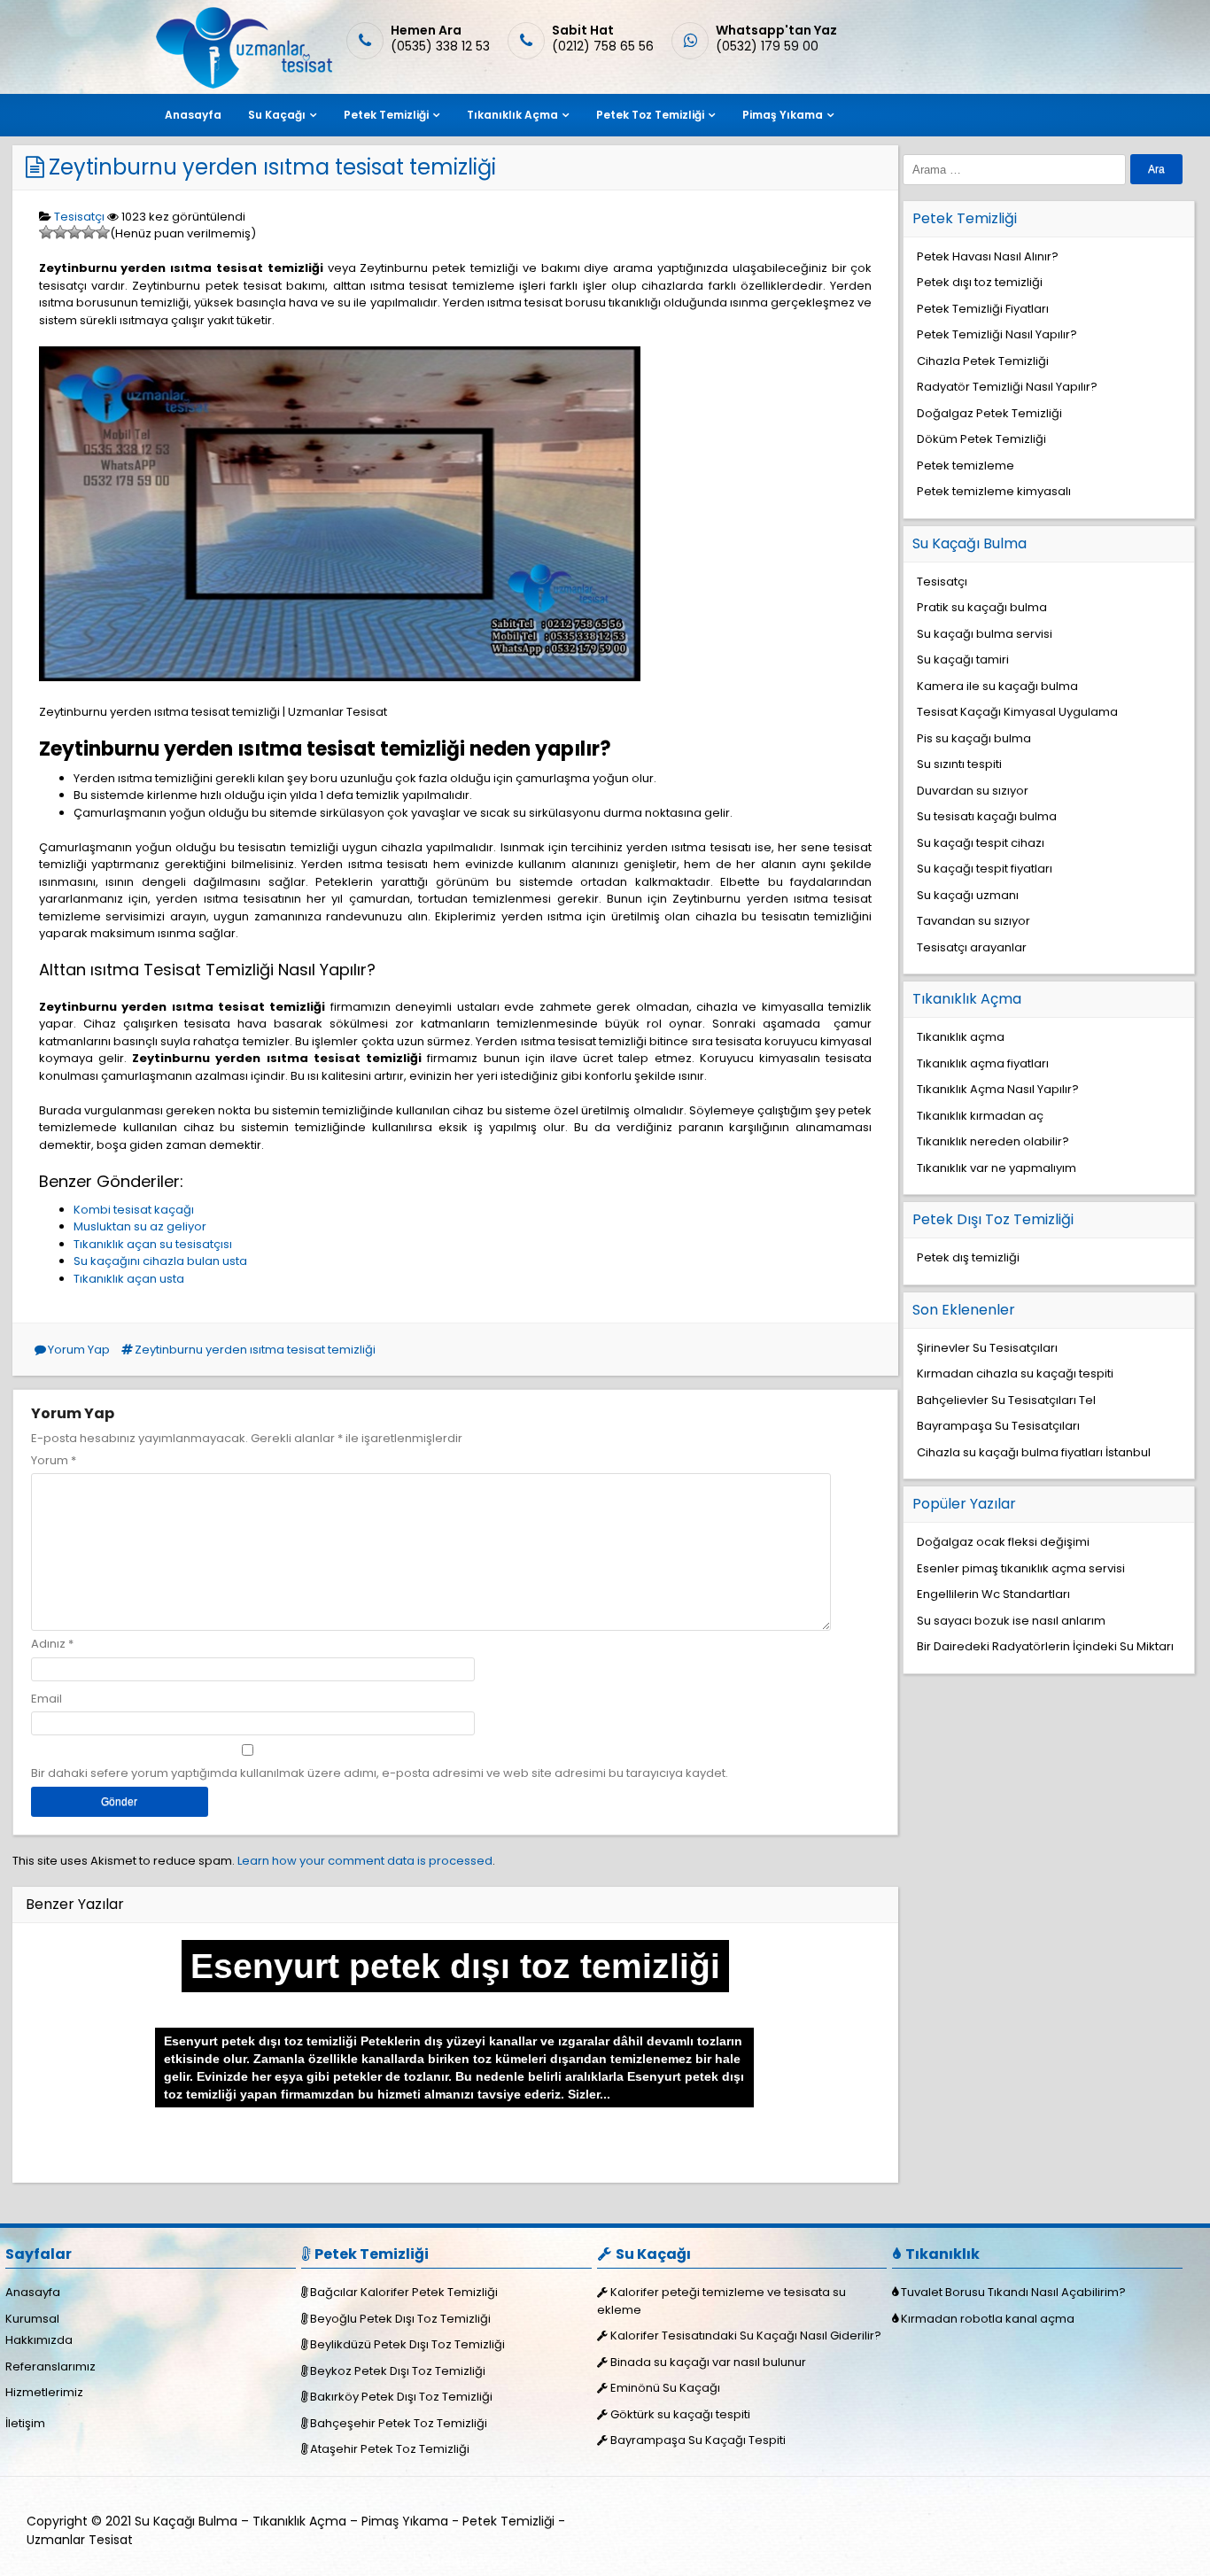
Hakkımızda (39, 2340)
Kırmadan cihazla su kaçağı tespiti (1015, 1373)
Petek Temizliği (386, 115)
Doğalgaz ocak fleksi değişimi (1003, 1542)
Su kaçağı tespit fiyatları (985, 869)
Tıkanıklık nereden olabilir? (993, 1141)
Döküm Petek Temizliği (981, 439)
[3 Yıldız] (74, 232)
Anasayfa (193, 115)
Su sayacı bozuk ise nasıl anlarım (1011, 1621)
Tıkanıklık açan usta (129, 1279)
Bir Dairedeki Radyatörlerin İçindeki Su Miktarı (1045, 1646)
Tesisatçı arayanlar (972, 947)
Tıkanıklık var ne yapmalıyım (997, 1168)
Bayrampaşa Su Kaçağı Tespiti (698, 2440)
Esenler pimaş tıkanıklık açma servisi (1021, 1568)
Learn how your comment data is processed (365, 1861)
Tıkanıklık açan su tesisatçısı (153, 1244)
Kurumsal (32, 2319)
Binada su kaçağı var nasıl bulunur (708, 2362)
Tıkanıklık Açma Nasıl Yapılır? (998, 1089)
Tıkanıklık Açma (512, 115)
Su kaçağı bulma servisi (985, 634)
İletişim (25, 2423)
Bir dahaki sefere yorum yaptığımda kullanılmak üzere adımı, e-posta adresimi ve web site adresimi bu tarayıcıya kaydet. (380, 1773)
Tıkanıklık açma (961, 1037)
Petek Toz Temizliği (650, 115)
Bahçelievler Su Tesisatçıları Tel (1006, 1400)
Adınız (48, 1644)
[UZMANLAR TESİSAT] (242, 85)
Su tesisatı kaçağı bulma (987, 816)
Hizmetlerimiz (44, 2392)
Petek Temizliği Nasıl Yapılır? (997, 334)
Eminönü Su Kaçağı (665, 2388)
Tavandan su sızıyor (973, 921)
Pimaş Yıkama (783, 115)
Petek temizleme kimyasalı (994, 491)
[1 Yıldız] (46, 232)
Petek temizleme (966, 466)
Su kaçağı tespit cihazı (981, 843)
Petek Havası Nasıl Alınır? (988, 256)
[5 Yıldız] (103, 232)
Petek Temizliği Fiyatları (983, 309)
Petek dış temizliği (968, 1257)
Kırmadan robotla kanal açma (988, 2319)
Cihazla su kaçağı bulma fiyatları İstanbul (1034, 1452)
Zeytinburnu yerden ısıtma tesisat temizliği (272, 167)
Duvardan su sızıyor (973, 791)
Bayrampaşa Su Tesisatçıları (998, 1426)
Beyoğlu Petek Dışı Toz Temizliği (400, 2319)
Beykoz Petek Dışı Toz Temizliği (398, 2371)
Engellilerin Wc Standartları (993, 1594)
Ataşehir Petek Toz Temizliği (390, 2449)
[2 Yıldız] (60, 232)
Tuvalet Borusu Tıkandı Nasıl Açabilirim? (1013, 2292)
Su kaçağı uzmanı (968, 895)
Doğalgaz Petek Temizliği (989, 413)
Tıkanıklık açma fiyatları (983, 1063)
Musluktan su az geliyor (140, 1226)
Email (47, 1699)
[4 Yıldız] (89, 232)
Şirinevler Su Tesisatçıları (987, 1348)
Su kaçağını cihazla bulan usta (160, 1261)
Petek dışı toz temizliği (980, 282)
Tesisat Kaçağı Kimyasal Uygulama (1017, 712)
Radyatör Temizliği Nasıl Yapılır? (1007, 387)
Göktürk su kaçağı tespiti (680, 2414)
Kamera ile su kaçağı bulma (997, 686)
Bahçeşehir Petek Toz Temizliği (399, 2423)
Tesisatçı (79, 217)
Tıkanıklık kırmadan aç (980, 1116)
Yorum (54, 1460)
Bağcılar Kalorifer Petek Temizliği (404, 2292)
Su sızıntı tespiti (959, 764)
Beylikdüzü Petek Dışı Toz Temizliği (407, 2344)
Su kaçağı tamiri (963, 660)
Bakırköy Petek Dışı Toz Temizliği (401, 2397)
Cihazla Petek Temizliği (983, 361)
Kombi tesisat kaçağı (134, 1210)
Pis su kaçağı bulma (974, 738)
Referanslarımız (50, 2367)
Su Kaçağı (277, 115)
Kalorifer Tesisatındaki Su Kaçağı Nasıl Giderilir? (746, 2335)
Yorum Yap (79, 1350)
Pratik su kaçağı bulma (982, 607)
